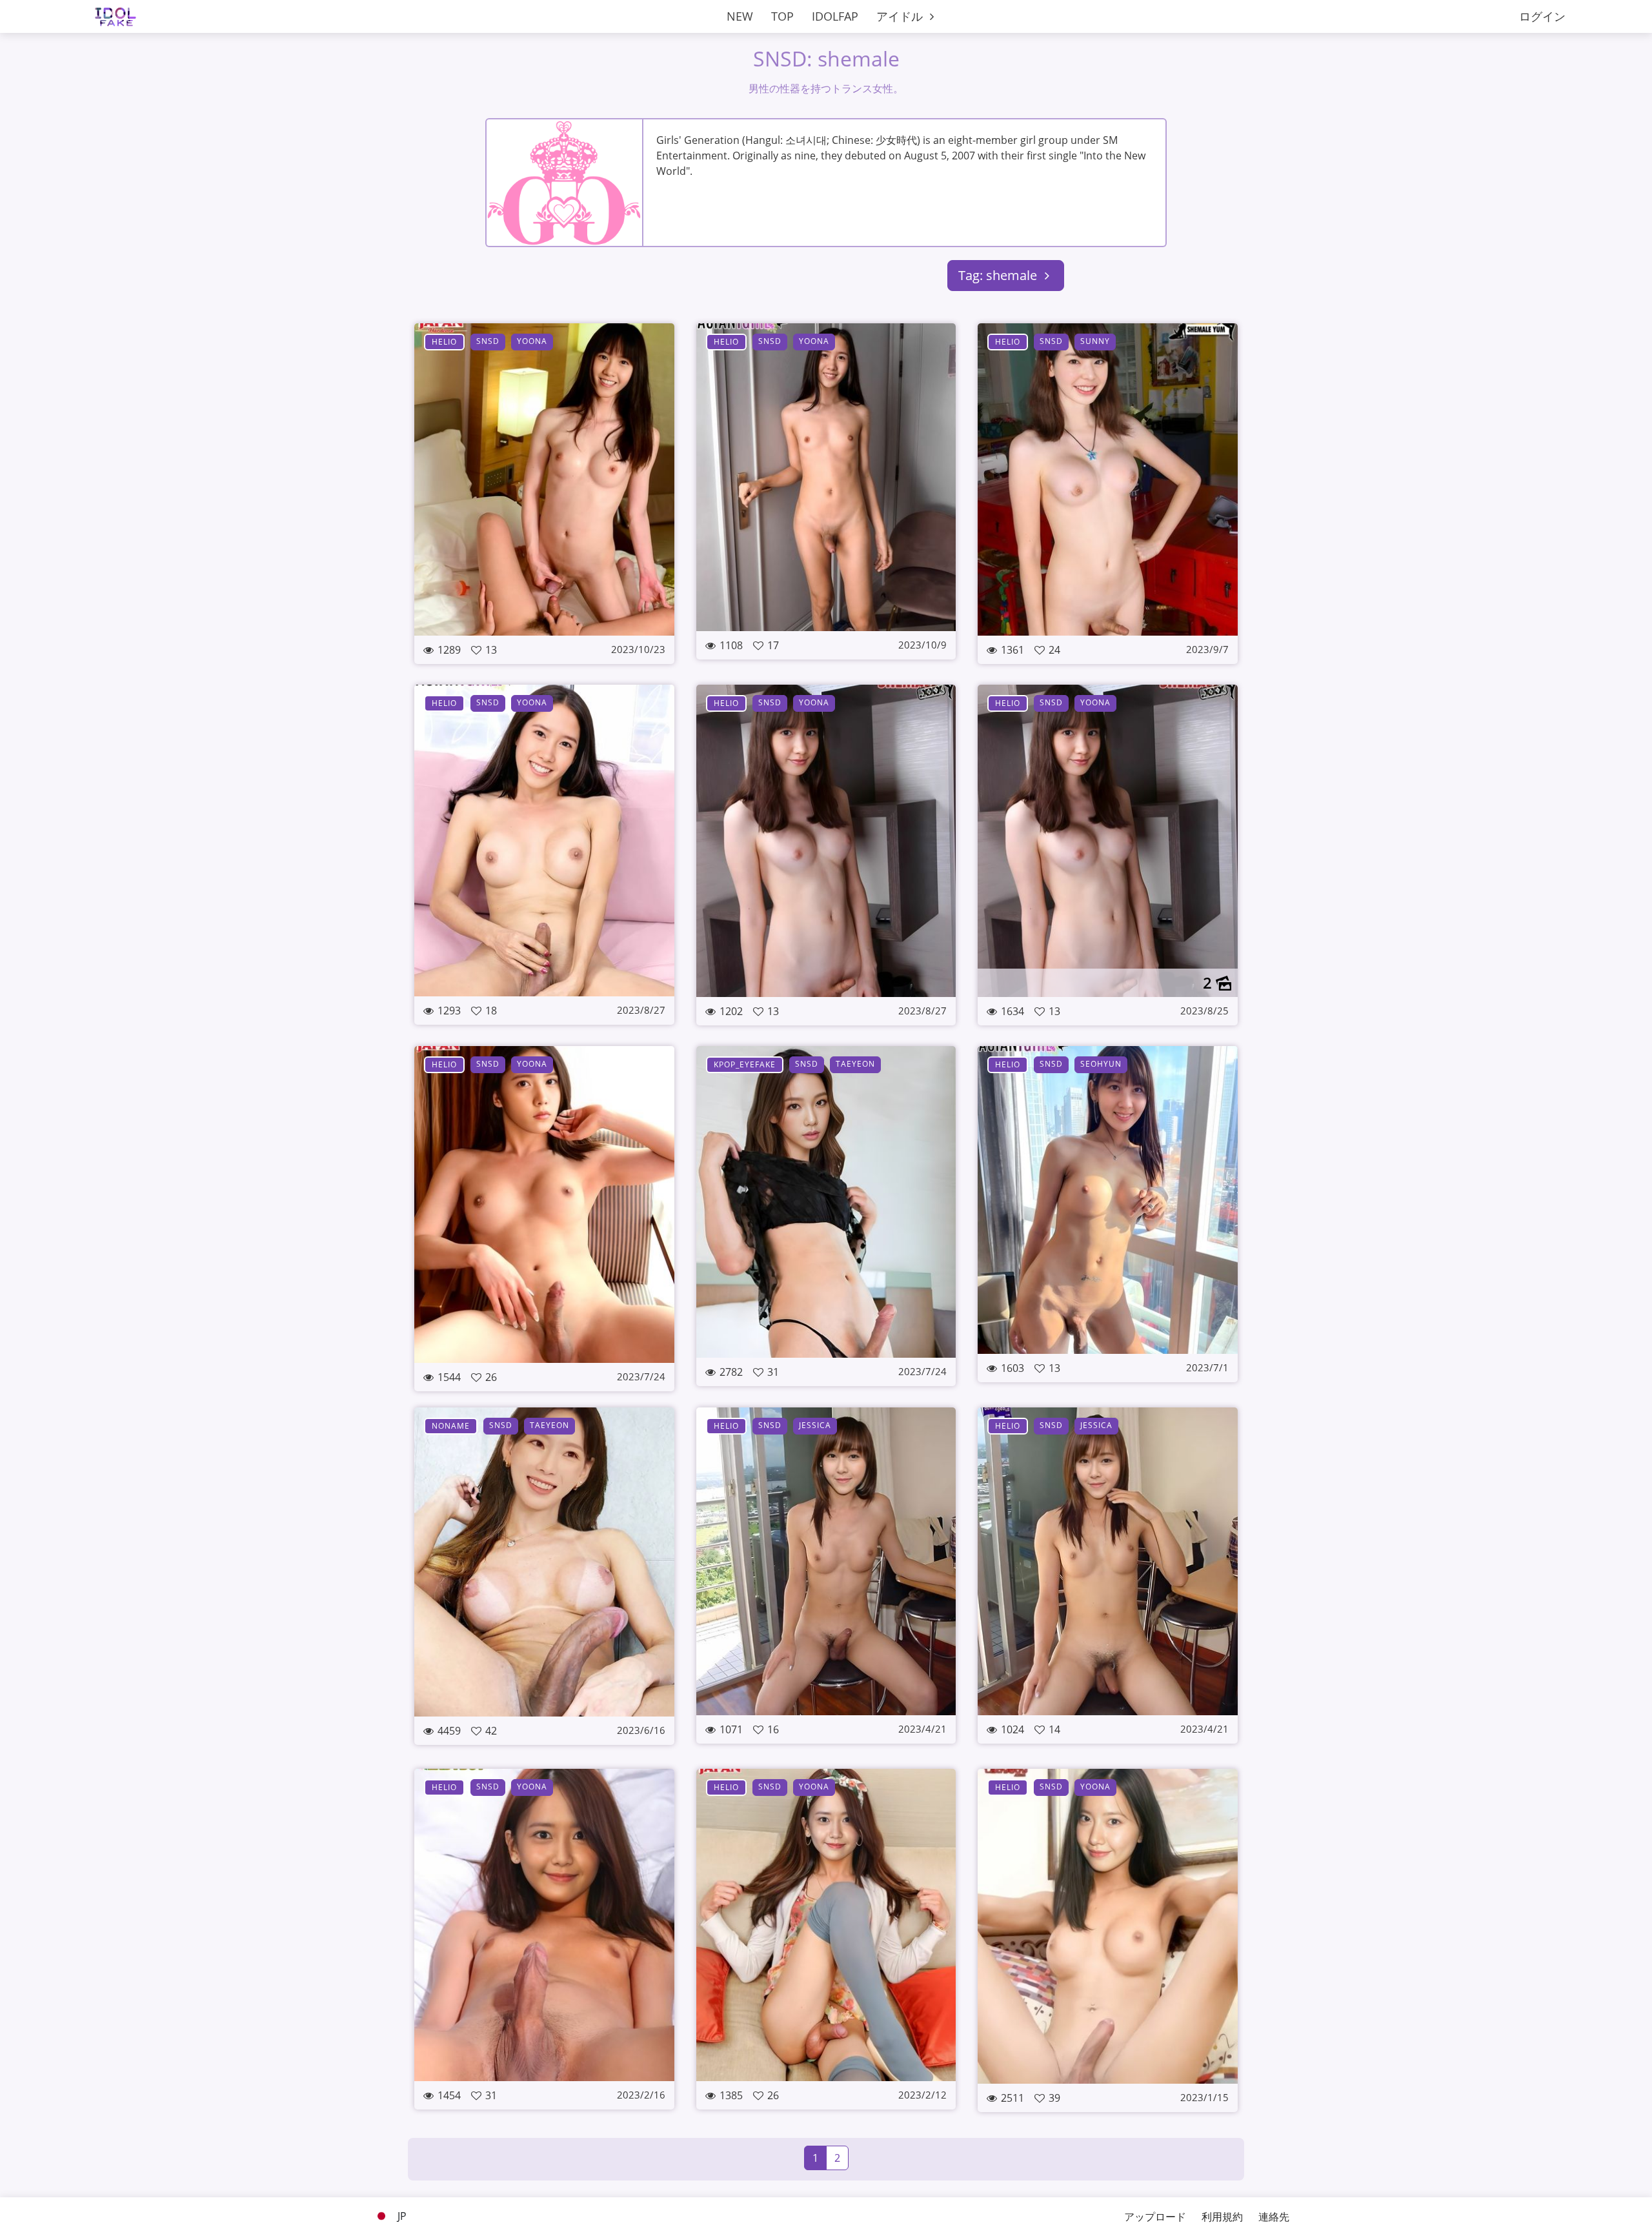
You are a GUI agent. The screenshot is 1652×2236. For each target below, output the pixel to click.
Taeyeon (855, 1064)
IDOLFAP (835, 16)
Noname (451, 1426)
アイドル (901, 16)
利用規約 (1222, 2217)
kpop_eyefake (745, 1064)
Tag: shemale (999, 275)
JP (401, 2216)
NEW (740, 16)
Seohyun (1101, 1064)
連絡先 (1274, 2217)
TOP (782, 16)
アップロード (1155, 2217)
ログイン (1542, 16)
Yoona (532, 341)
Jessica (815, 1425)
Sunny (1095, 341)
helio (444, 342)
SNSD (488, 341)
